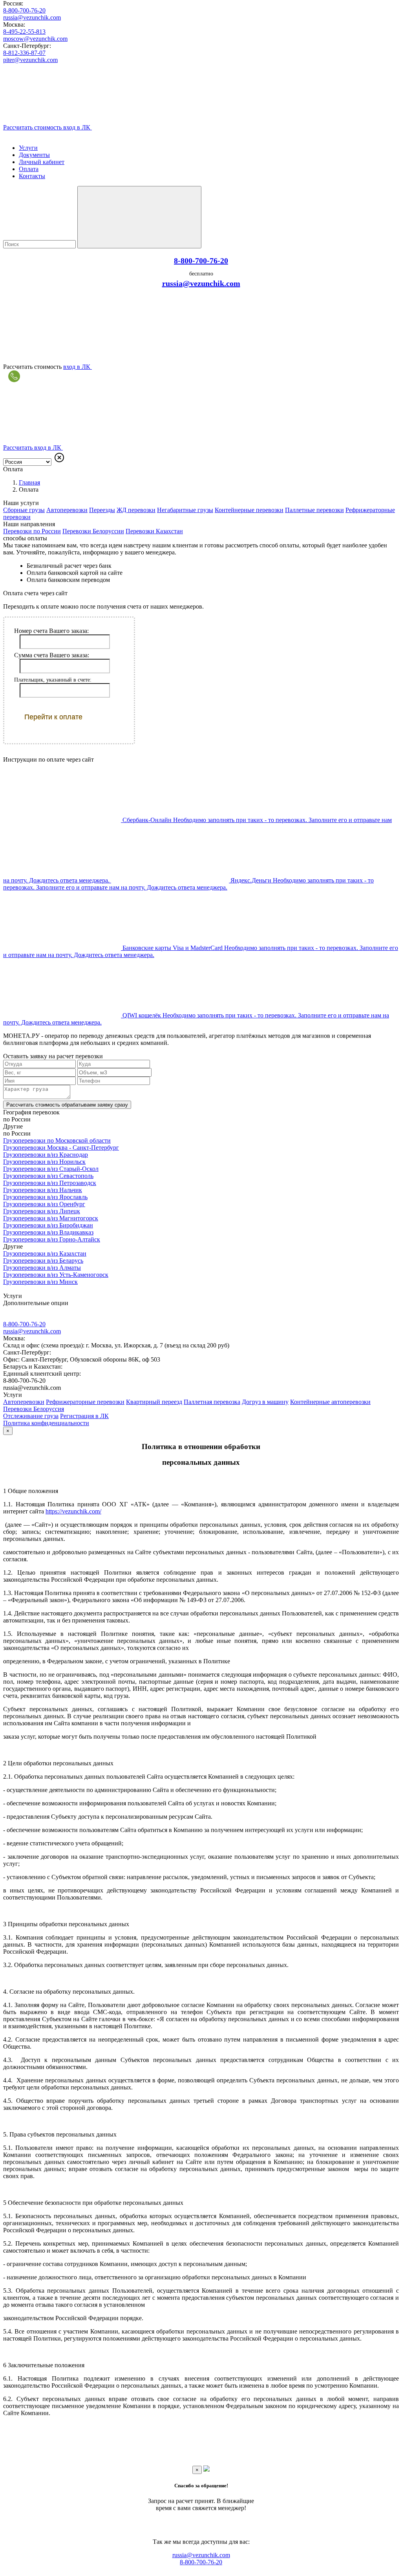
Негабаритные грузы (185, 510)
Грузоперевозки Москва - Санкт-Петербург (61, 1148)
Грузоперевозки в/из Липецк (42, 1211)
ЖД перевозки (136, 510)
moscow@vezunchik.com (35, 39)
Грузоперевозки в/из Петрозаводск (50, 1183)
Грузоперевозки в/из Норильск (44, 1162)
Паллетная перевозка (212, 1402)
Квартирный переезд (154, 1402)
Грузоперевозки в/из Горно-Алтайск (52, 1239)
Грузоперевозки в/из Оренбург (44, 1204)
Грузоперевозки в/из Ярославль (45, 1197)
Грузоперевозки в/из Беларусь (43, 1261)
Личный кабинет (42, 162)
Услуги (28, 148)
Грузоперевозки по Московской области (57, 1140)
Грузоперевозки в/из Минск (40, 1282)
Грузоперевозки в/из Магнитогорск (51, 1218)
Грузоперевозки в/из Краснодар (46, 1155)
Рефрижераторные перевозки (85, 1402)
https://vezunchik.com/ (73, 1511)
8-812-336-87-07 (24, 53)
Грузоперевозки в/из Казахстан (45, 1253)
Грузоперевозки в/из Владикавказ (48, 1232)
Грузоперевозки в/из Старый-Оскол (51, 1169)
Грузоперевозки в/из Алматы (42, 1268)
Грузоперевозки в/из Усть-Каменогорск (56, 1275)
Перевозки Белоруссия (34, 1409)
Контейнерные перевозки (249, 510)
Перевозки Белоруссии (93, 531)
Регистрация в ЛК (84, 1416)
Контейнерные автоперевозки (330, 1402)
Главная (29, 482)
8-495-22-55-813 (24, 32)
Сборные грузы (24, 510)
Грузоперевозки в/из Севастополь (48, 1176)
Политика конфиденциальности (46, 1423)
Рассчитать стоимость (67, 1105)
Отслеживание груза (31, 1416)
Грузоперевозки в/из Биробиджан (48, 1225)
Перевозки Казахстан (154, 531)
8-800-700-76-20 (24, 10)
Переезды (102, 510)
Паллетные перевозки (314, 510)
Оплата (29, 169)
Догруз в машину (265, 1402)
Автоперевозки (67, 510)
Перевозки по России (32, 531)
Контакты (32, 176)
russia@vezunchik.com (32, 17)
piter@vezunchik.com (30, 60)
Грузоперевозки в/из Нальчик (43, 1190)
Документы (34, 155)
